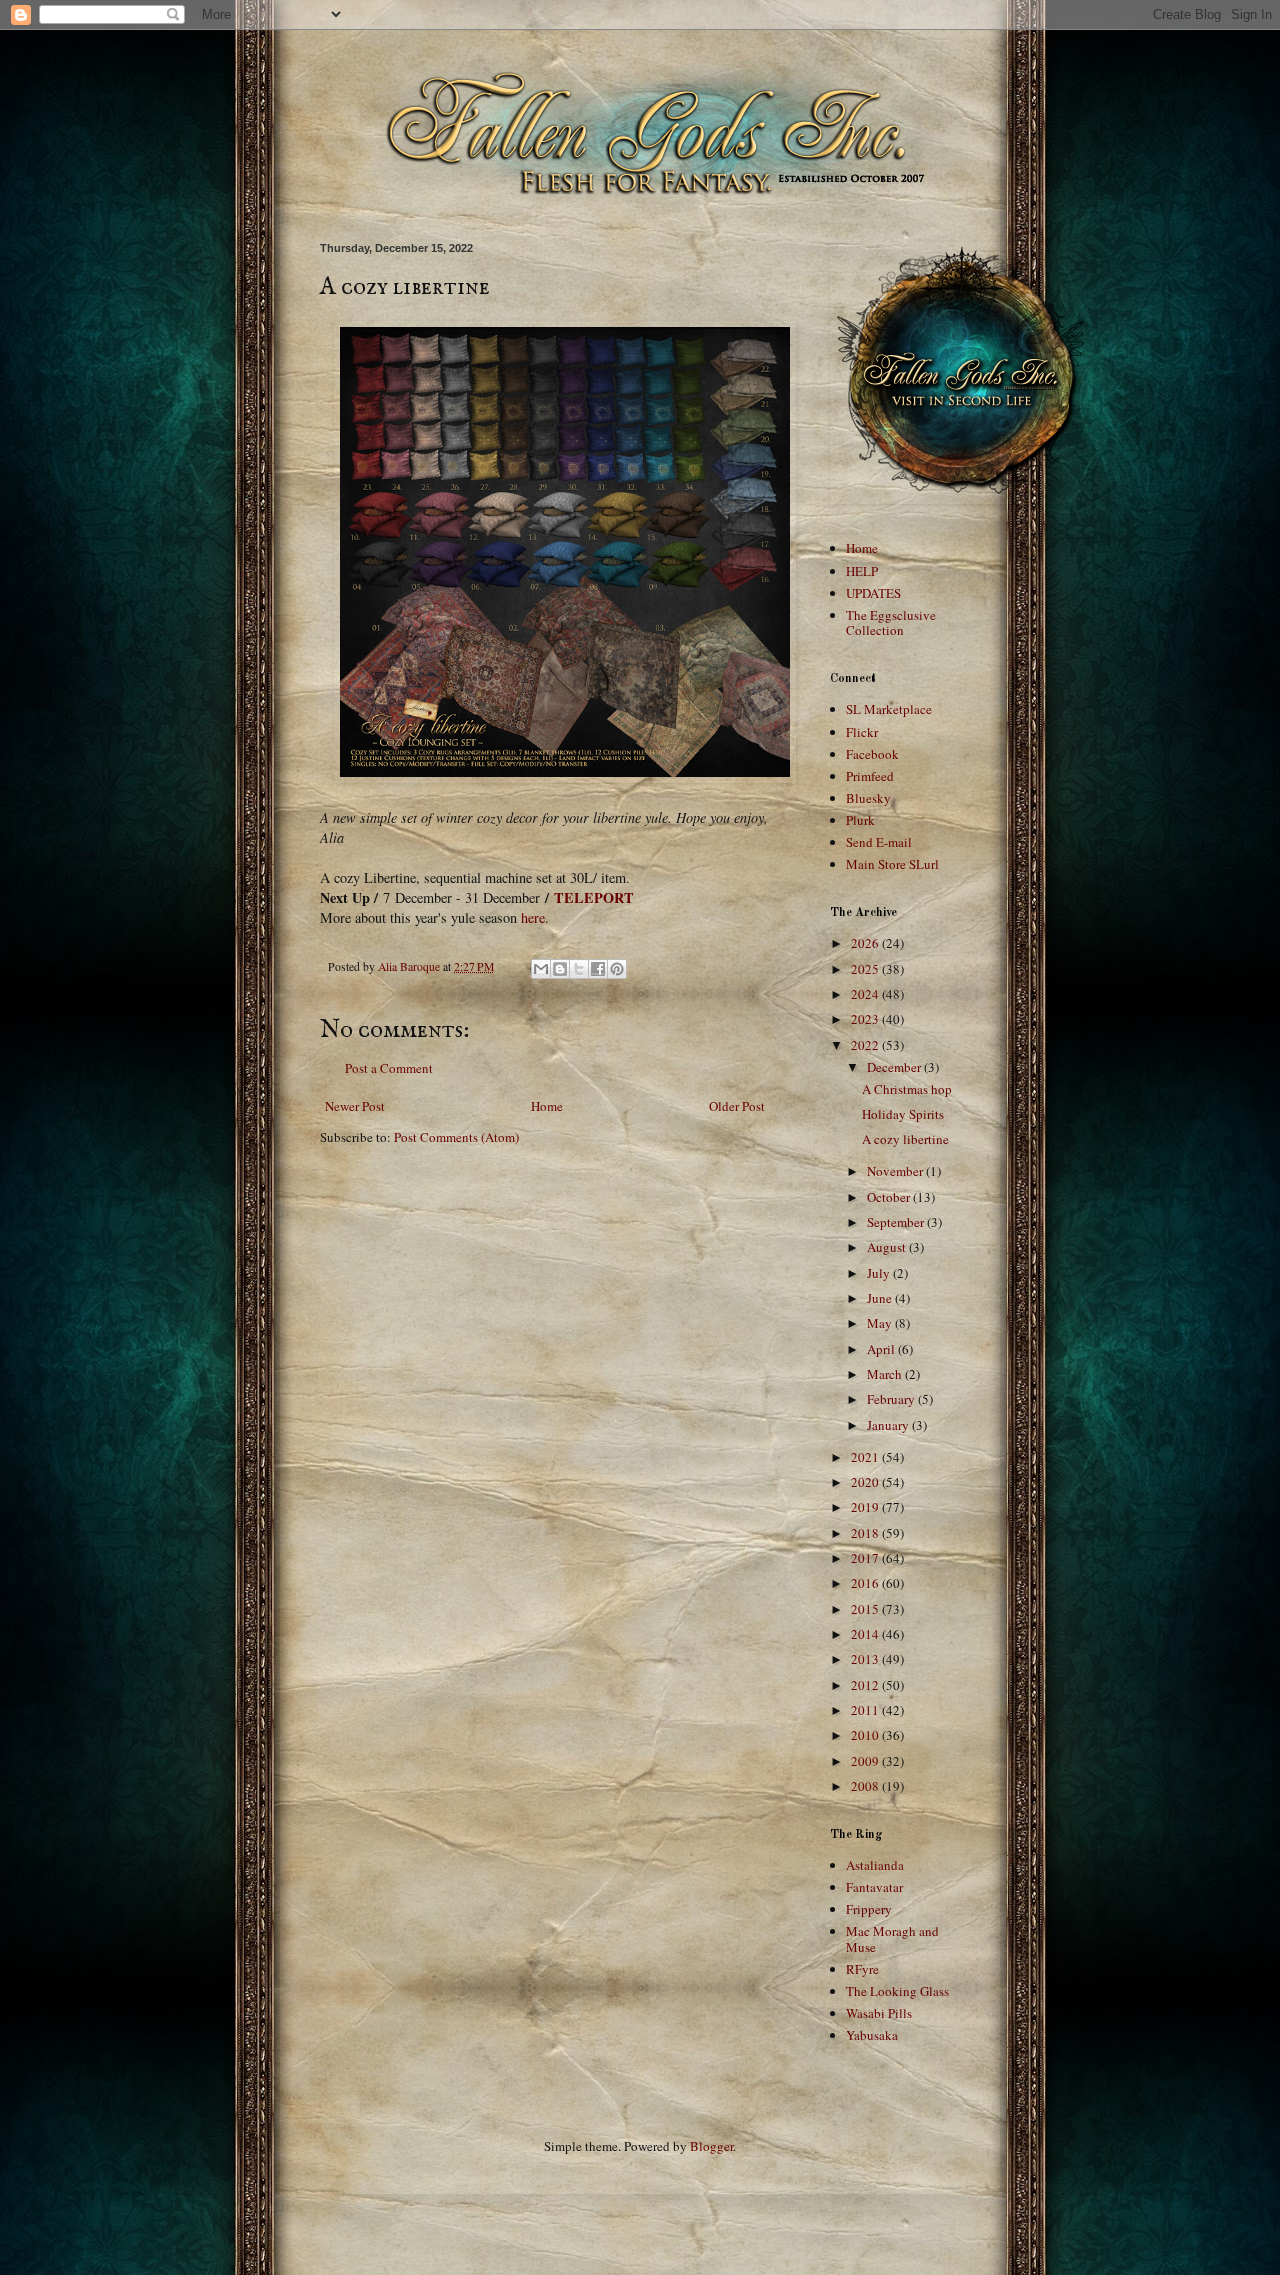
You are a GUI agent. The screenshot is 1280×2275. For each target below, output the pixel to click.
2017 (866, 1558)
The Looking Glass (897, 1991)
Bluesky (868, 798)
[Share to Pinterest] (617, 969)
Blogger (711, 2146)
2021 (866, 1457)
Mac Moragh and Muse (892, 1939)
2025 (866, 969)
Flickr (862, 732)
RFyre (862, 1969)
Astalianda (875, 1865)
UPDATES (873, 593)
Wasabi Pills (879, 2013)
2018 (866, 1533)
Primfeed (870, 776)
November (896, 1171)
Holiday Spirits (903, 1114)
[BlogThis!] (560, 969)
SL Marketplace (889, 709)
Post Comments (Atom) (456, 1137)
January (889, 1425)
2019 (866, 1507)
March (886, 1374)
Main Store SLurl (892, 864)
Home (547, 1106)
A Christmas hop (907, 1089)
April (882, 1349)
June (881, 1298)
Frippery (869, 1909)
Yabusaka (872, 2035)
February (892, 1399)
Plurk (860, 820)
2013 (866, 1659)
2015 (866, 1609)
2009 (866, 1761)
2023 (866, 1019)
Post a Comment (389, 1068)
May (881, 1323)
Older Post (737, 1106)
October (890, 1197)
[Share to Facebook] (598, 969)
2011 (866, 1710)
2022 (866, 1045)
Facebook (872, 754)
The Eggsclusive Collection (891, 623)
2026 (866, 943)
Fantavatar (874, 1887)
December (895, 1067)
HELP (862, 571)
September (897, 1222)
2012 (866, 1685)
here (533, 917)
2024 (866, 994)
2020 (866, 1482)
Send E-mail (879, 842)
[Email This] (541, 969)
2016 (866, 1583)
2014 (866, 1634)
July (880, 1273)
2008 (866, 1786)
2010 (866, 1735)
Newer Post (355, 1106)
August (888, 1247)
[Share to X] (579, 969)
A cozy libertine (905, 1139)
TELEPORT (594, 897)
